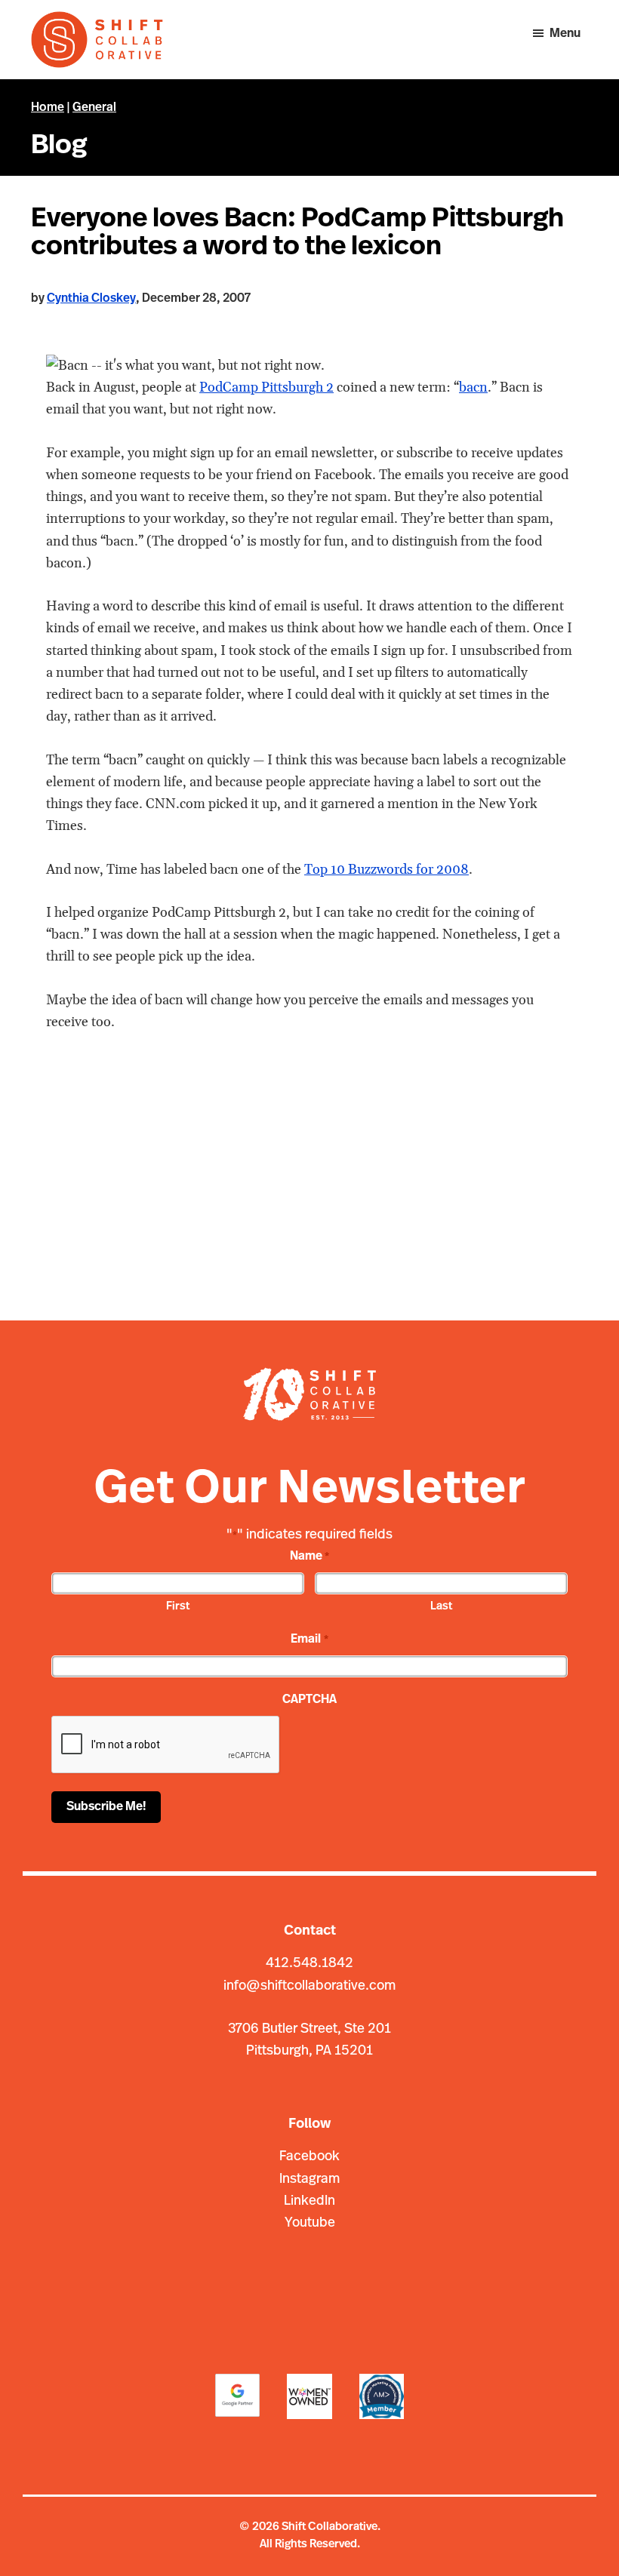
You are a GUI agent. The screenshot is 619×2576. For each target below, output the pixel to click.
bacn (473, 387)
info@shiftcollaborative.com (309, 1987)
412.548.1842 (309, 1964)
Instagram (309, 2180)
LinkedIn (309, 2202)
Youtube (310, 2224)
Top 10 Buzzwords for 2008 (386, 870)
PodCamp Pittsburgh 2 (266, 387)
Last (441, 1607)
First (178, 1607)
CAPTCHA (309, 1700)
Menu (565, 34)
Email (309, 1640)
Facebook (309, 2157)
